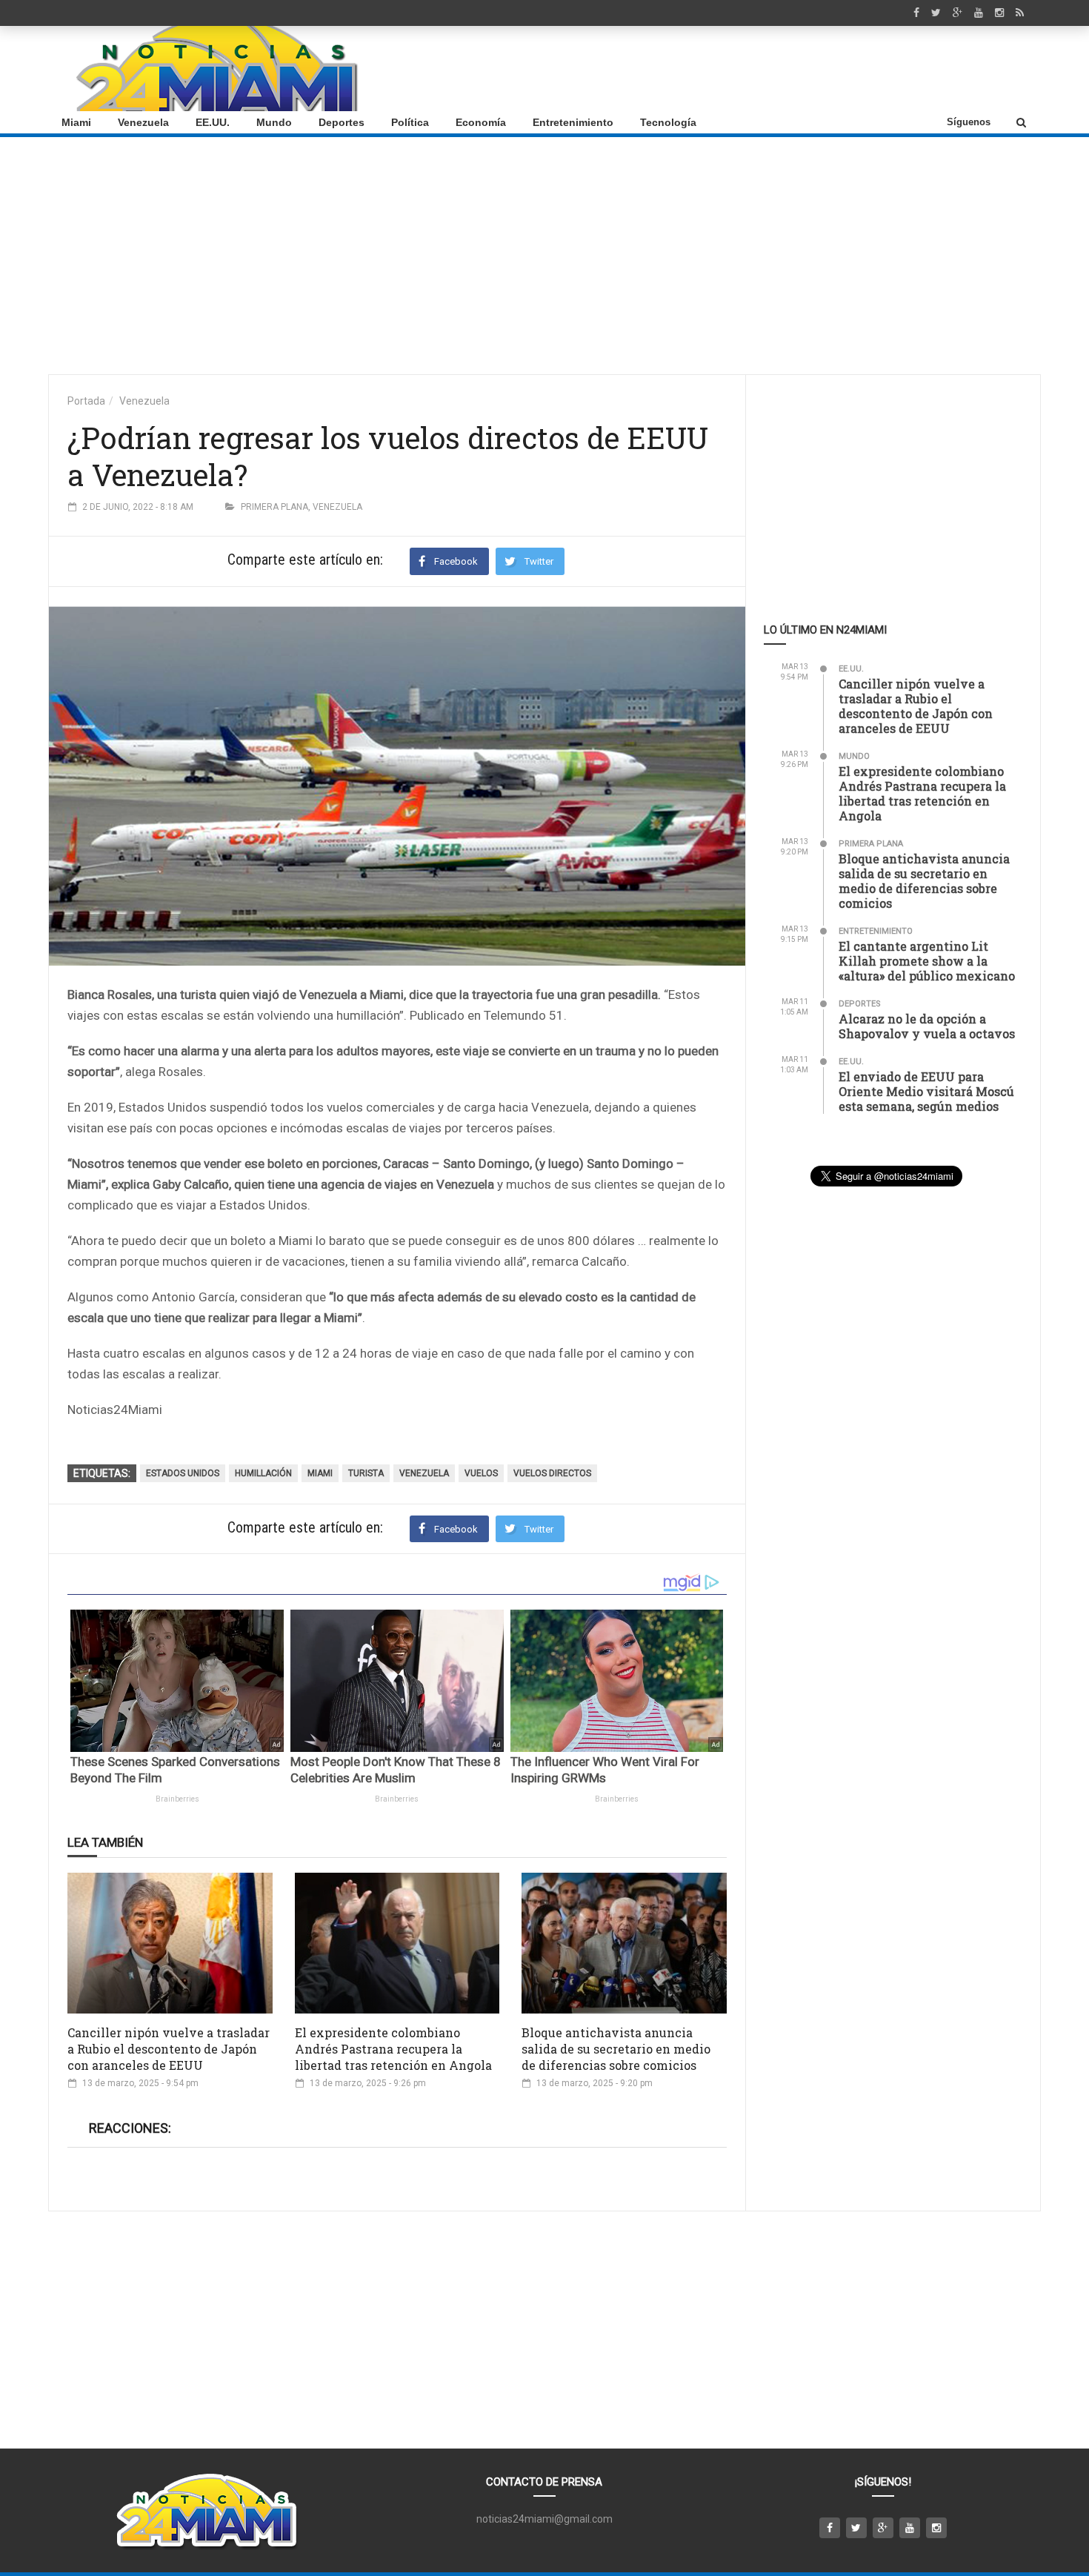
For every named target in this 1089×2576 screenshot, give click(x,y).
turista (366, 1473)
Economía (481, 122)
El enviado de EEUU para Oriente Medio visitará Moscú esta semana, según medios (926, 1091)
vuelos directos (552, 1473)
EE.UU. (213, 122)
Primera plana (274, 507)
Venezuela (143, 122)
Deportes (342, 122)
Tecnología (668, 122)
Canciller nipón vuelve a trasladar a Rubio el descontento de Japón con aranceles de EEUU (169, 2049)
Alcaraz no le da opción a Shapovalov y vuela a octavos (927, 1026)
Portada (86, 401)
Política (410, 122)
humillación (263, 1473)
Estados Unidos (183, 1473)
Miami (76, 122)
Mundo (274, 122)
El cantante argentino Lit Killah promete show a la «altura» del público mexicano (927, 961)
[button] (1021, 122)
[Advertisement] (760, 69)
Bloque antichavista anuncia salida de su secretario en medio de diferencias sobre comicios (616, 2049)
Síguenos (969, 122)
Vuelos (481, 1473)
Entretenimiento (573, 122)
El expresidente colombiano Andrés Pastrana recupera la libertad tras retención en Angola (393, 2049)
